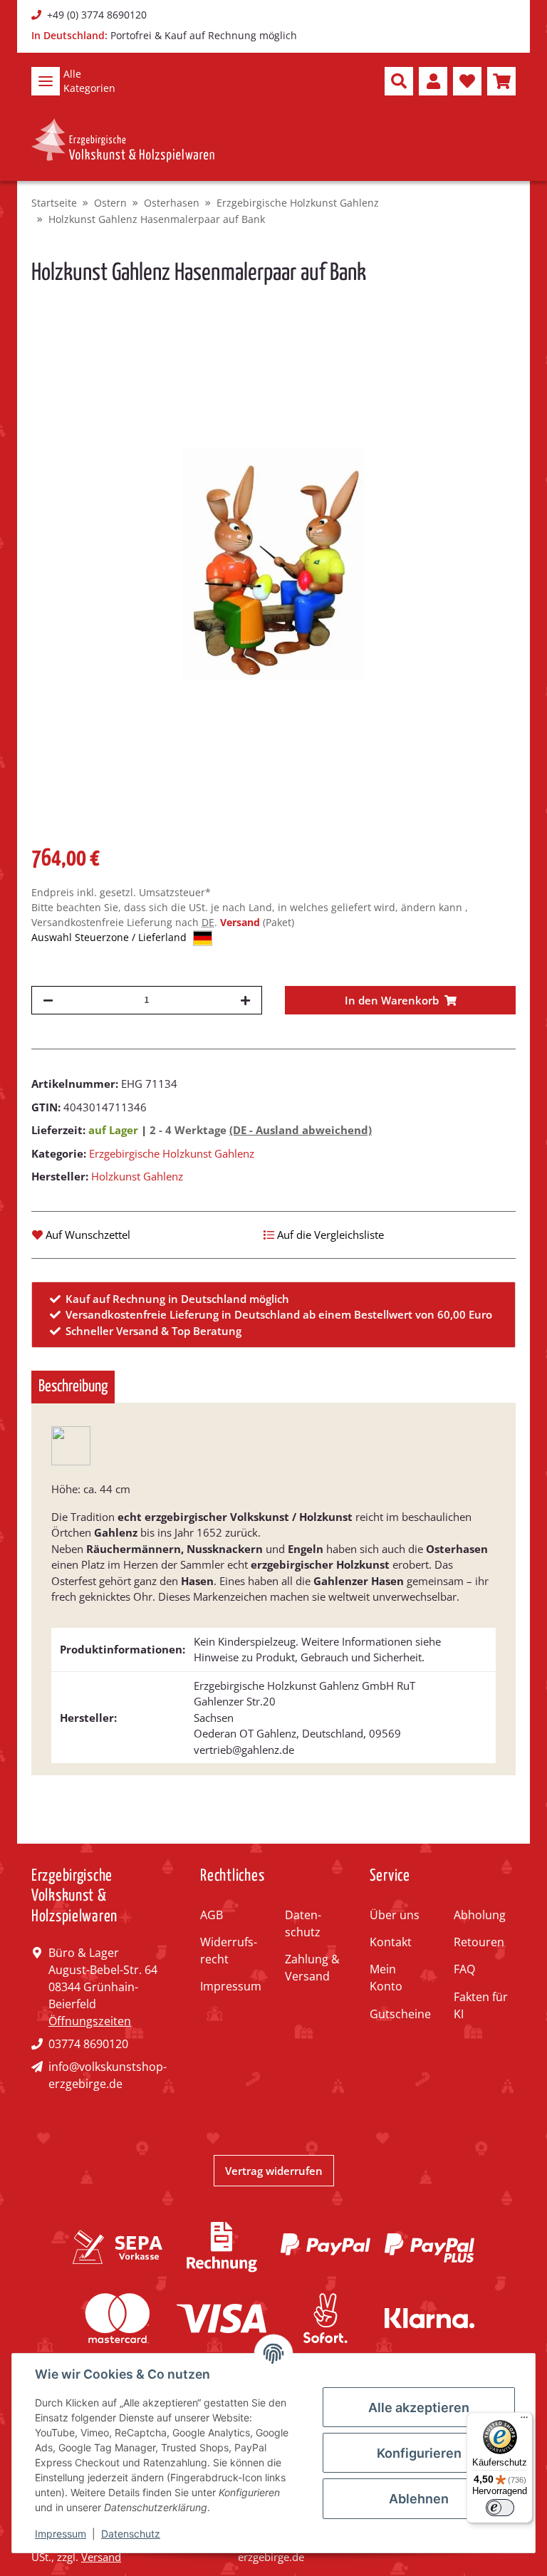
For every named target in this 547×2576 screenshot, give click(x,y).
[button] (399, 81)
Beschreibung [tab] (73, 1387)
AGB (212, 1915)
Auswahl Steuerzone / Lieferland (110, 937)
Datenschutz (303, 1923)
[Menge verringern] (48, 1000)
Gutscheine (400, 2014)
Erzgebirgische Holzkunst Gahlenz (172, 1153)
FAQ (464, 1969)
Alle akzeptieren (419, 2408)
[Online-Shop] (123, 140)
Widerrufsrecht (229, 1951)
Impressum (231, 1986)
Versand (241, 922)
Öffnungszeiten (90, 2021)
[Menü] (524, 2421)
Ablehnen (419, 2499)
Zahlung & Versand (312, 1968)
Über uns (395, 1915)
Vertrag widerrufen (274, 2171)
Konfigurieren (419, 2453)
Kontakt (391, 1942)
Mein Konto (386, 1978)
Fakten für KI (481, 2005)
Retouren (479, 1942)
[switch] (500, 2508)
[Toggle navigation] (46, 81)
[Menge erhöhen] (245, 1000)
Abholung (480, 1915)
